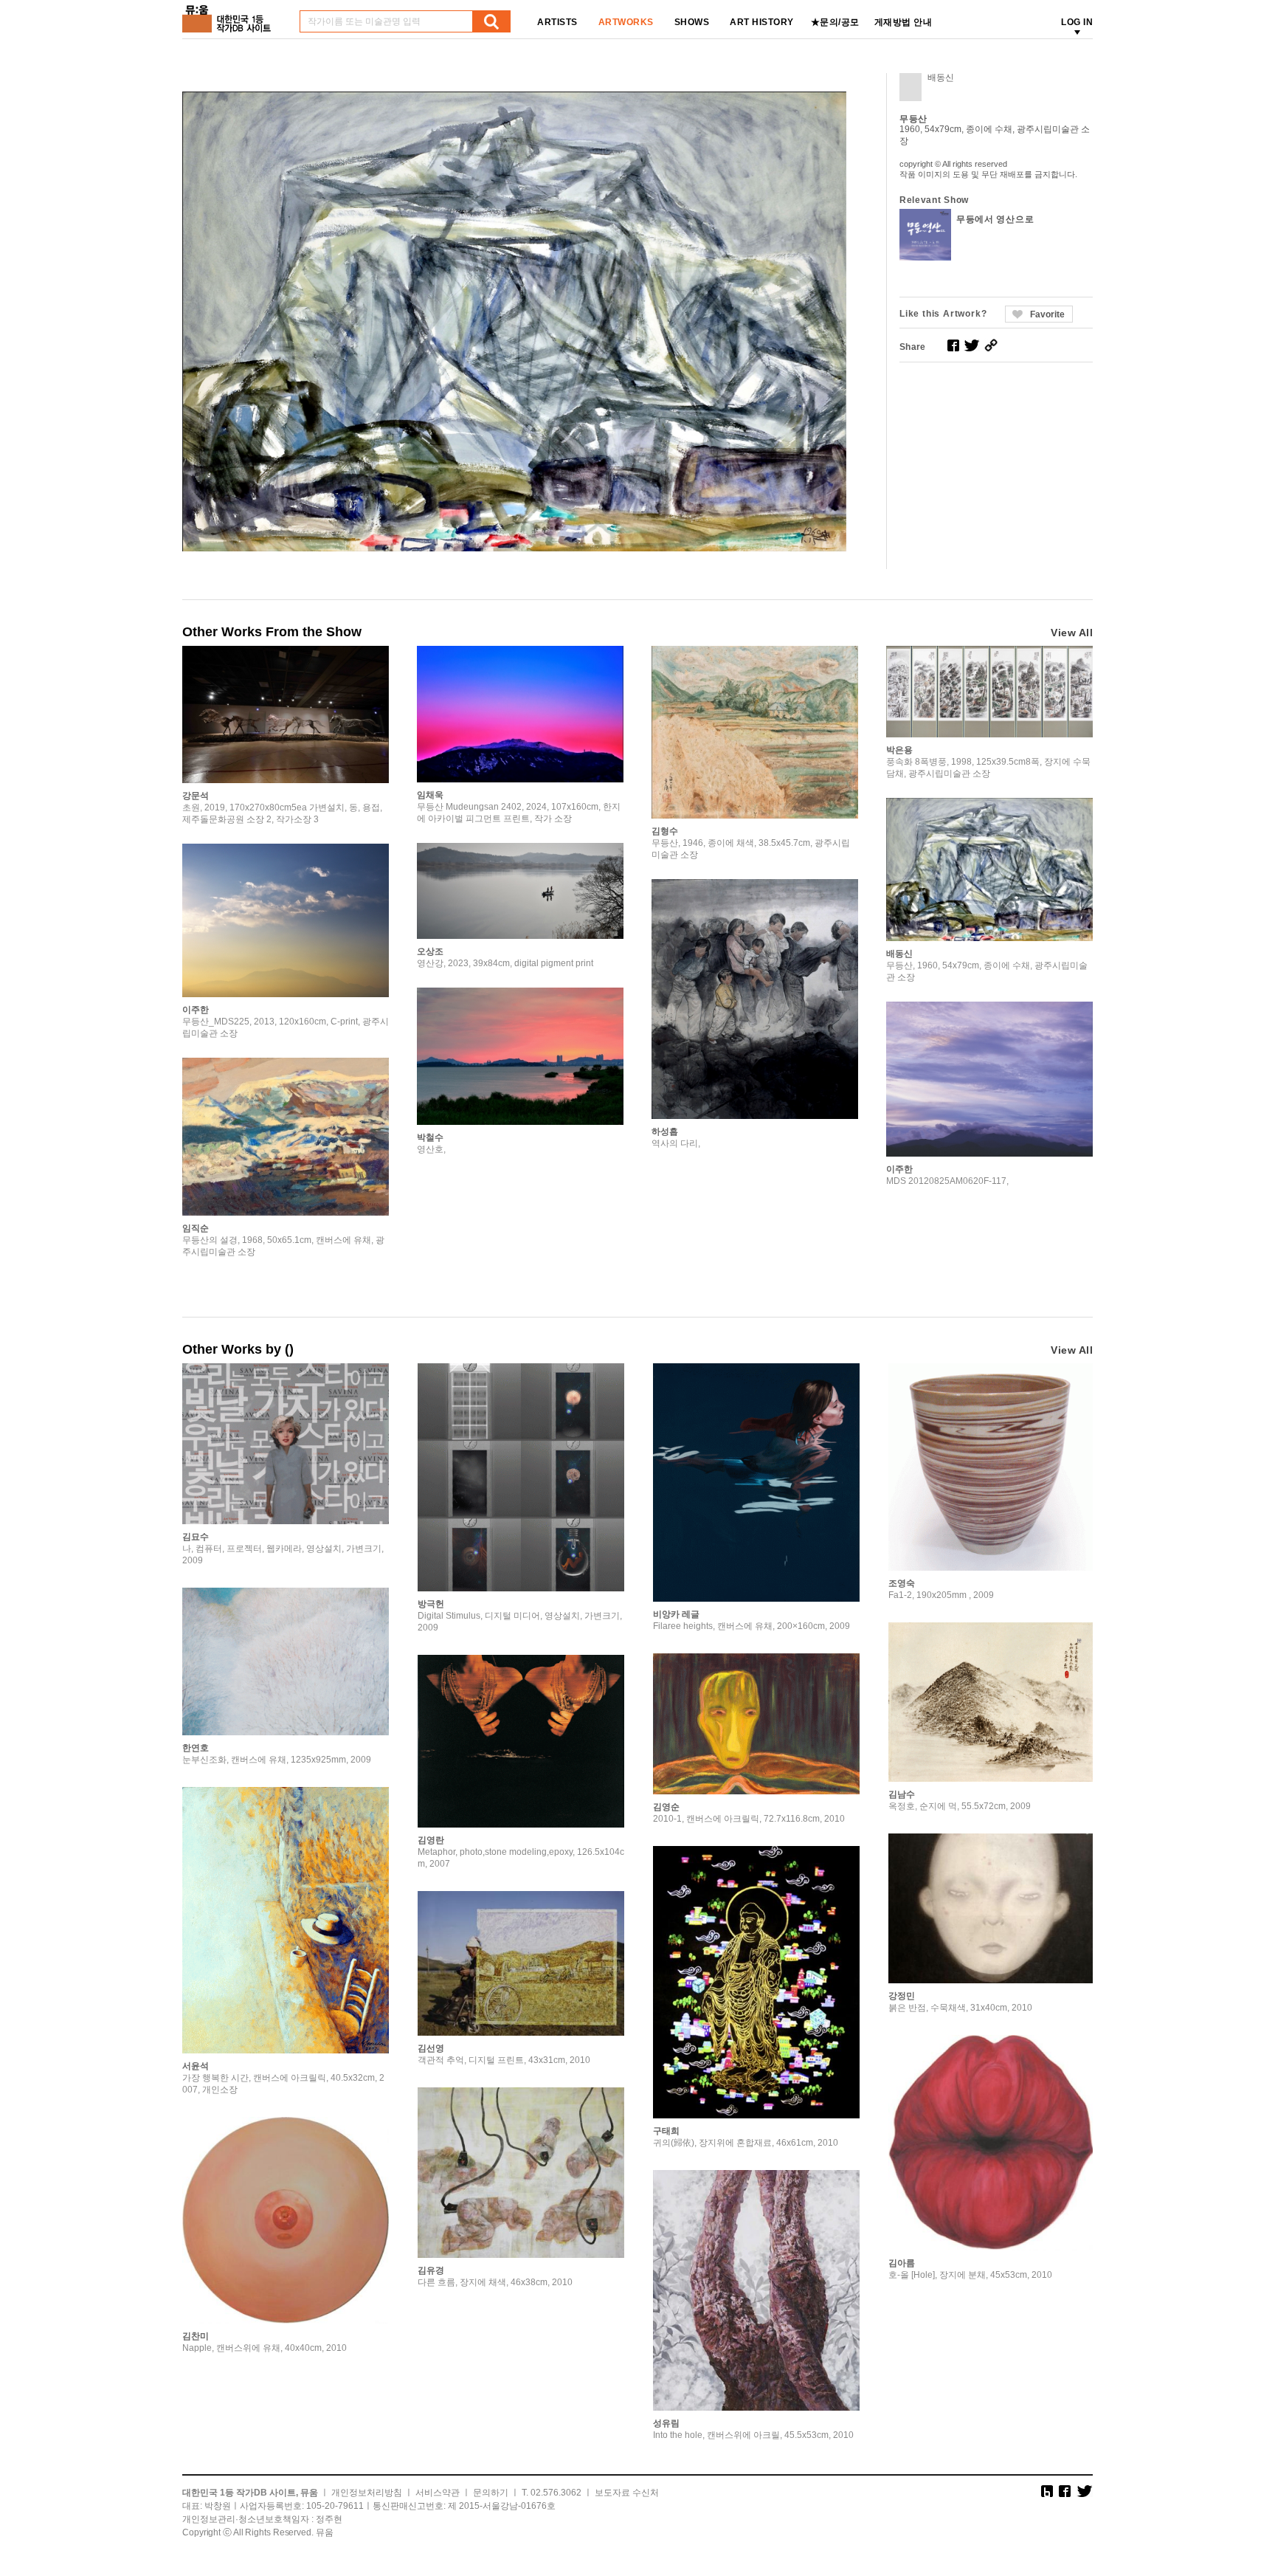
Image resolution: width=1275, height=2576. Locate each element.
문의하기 (491, 2493)
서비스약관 (438, 2493)
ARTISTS (557, 22)
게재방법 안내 (903, 22)
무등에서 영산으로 (995, 219)
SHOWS (692, 22)
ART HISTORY (762, 22)
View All (1072, 633)
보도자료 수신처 (627, 2493)
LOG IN (1077, 22)
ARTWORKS (626, 22)
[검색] (491, 21)
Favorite (1047, 314)
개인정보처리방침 (367, 2493)
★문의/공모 (835, 22)
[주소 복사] (991, 345)
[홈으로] (229, 14)
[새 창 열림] (953, 345)
